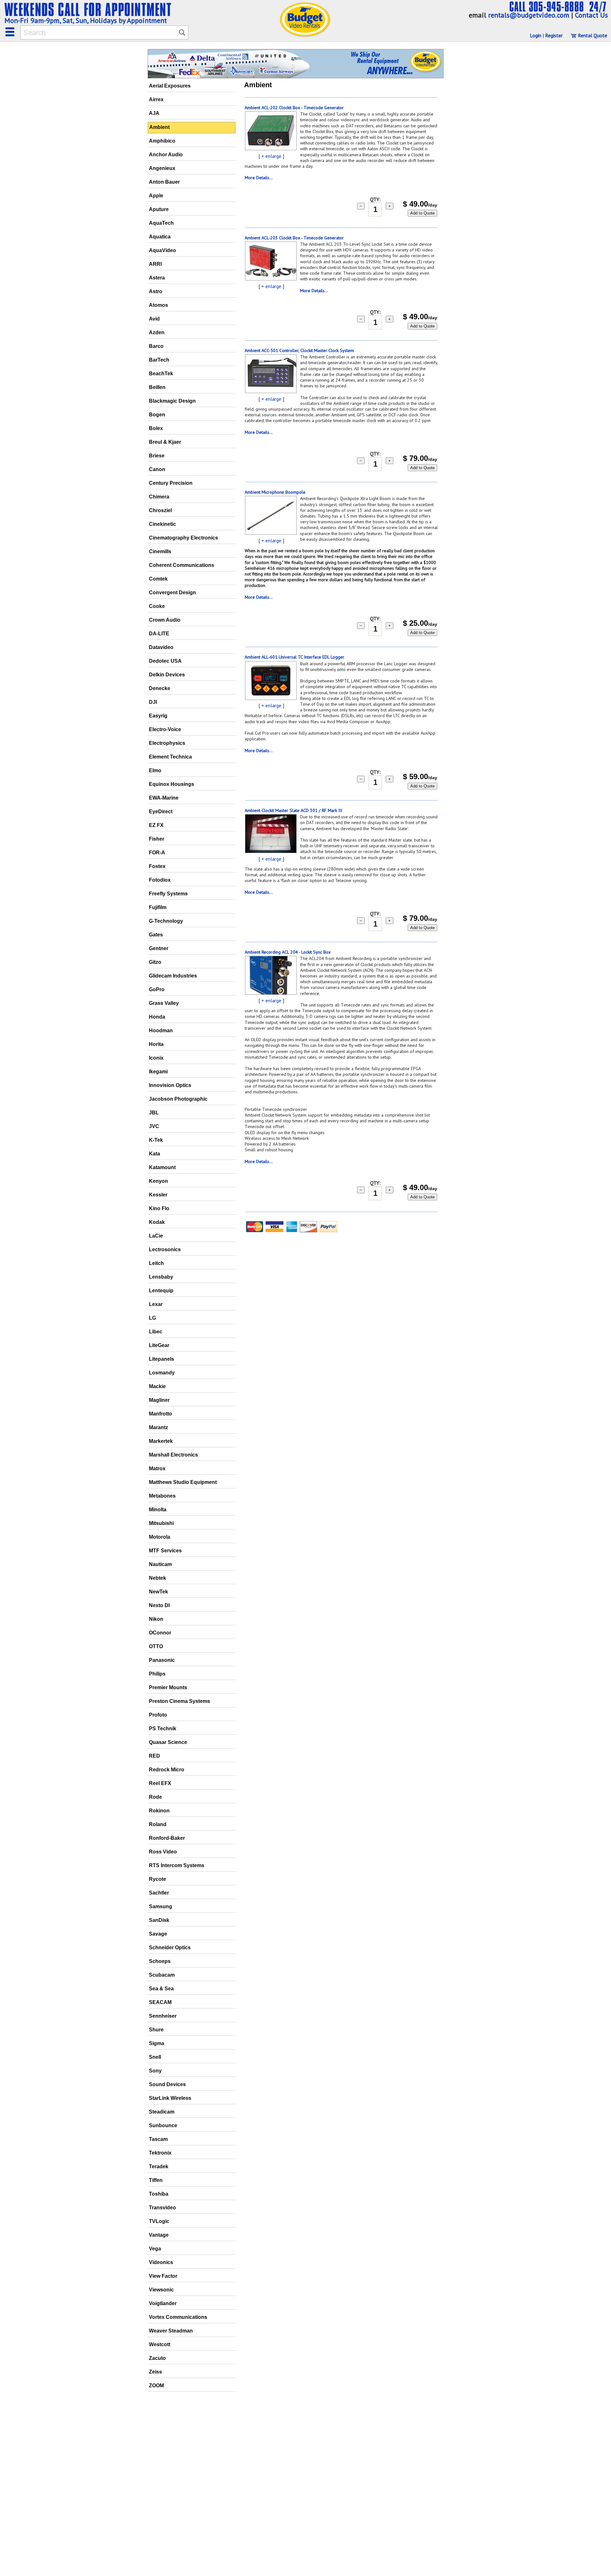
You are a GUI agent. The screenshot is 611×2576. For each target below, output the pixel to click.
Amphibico (162, 141)
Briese (157, 456)
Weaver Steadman (171, 2331)
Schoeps (160, 1961)
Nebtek (158, 1578)
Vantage (159, 2235)
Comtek (158, 579)
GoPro (157, 989)
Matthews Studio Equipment (183, 1482)
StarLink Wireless (170, 2098)
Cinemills (160, 551)
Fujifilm (158, 907)
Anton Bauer (164, 182)
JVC (154, 1126)
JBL (154, 1113)
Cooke (157, 606)
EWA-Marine (164, 798)
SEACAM (160, 2002)
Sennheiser (163, 2016)
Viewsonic (161, 2290)
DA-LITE (159, 634)
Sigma (157, 2043)
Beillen (157, 387)
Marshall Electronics (173, 1455)
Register (554, 35)
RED (155, 1756)
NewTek (158, 1592)
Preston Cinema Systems (179, 1701)
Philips (157, 1674)
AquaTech (161, 223)
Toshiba (159, 2194)
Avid (154, 319)
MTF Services (165, 1551)
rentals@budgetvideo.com (529, 15)
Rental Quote (592, 35)
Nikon (156, 1619)
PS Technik (163, 1729)
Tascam (158, 2139)
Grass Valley (164, 1003)
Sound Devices (167, 2084)
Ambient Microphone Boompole (275, 492)
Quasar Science (168, 1742)
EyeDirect (161, 812)
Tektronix (160, 2153)
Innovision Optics (170, 1085)
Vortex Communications (178, 2317)
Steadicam (162, 2112)
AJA (154, 113)
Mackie (157, 1386)
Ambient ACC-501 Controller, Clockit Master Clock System (299, 350)
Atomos (158, 305)
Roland (158, 1824)
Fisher (157, 839)
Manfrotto (161, 1414)
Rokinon (159, 1811)
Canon (157, 469)
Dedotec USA (165, 661)
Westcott (160, 2344)
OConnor (160, 1633)
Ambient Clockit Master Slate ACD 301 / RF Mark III (293, 810)
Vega (155, 2249)
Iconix (156, 1058)
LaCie (156, 1236)
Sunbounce (163, 2125)
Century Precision (171, 483)
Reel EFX (160, 1783)
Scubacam (162, 1975)
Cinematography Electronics (183, 538)
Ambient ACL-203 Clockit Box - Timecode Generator (294, 238)
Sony (155, 2071)
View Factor (163, 2276)
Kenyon (158, 1181)
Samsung (161, 1906)
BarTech (159, 360)
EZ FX (156, 825)
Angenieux (162, 168)
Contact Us (591, 15)
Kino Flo (159, 1208)
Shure (156, 2030)
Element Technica (170, 757)
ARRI (155, 264)
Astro (156, 291)
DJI (153, 702)
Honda (157, 1017)
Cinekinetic (162, 524)
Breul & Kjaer (165, 442)
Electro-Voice (165, 729)
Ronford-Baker (167, 1838)
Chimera (159, 497)
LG (152, 1318)
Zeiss (155, 2372)
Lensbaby (161, 1277)
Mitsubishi (161, 1523)
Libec (156, 1332)
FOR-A (157, 853)
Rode (155, 1797)
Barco (156, 346)
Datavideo (161, 647)
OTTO (156, 1646)
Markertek (161, 1441)
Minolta (158, 1510)
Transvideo (162, 2208)
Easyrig (158, 716)
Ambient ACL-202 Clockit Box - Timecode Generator (294, 108)
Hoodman (161, 1030)
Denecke (160, 688)
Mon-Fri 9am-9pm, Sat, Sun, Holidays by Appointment (86, 20)
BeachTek (161, 374)
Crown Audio (165, 620)
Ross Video (163, 1852)
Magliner (159, 1400)
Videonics (161, 2262)
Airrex (156, 99)
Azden (157, 332)
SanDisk (159, 1920)
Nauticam (160, 1564)
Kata (155, 1154)
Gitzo (155, 962)
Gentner (159, 948)
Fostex (157, 866)
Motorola (160, 1537)
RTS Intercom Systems (177, 1865)
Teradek (159, 2167)
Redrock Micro (167, 1770)
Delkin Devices (167, 675)
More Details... (259, 178)
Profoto (158, 1715)
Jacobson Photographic (178, 1099)
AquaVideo (162, 250)
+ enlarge (271, 156)
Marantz (158, 1427)
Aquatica (160, 237)
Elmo (155, 770)
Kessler (158, 1195)
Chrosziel (160, 510)
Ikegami (158, 1072)
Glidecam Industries (173, 976)
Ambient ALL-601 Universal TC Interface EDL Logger (295, 657)
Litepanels (162, 1359)
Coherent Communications (182, 565)
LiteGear (159, 1345)
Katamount (162, 1167)
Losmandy (162, 1373)
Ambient (159, 127)
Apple (156, 196)
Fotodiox (160, 880)
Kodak (157, 1222)
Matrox (157, 1468)
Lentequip (161, 1291)
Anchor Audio (166, 155)
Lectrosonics (165, 1249)
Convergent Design (172, 593)
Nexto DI (159, 1605)
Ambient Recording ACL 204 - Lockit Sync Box (288, 952)
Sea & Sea (161, 1989)
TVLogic (159, 2221)
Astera (157, 278)
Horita (156, 1044)
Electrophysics (167, 743)
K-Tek (156, 1140)
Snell (155, 2057)
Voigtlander (163, 2303)
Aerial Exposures (170, 86)
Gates (156, 935)
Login (536, 35)
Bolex (156, 428)
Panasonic (162, 1660)
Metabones (162, 1496)
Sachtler (159, 1893)
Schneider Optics (170, 1948)
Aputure (159, 209)
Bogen (157, 415)
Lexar (156, 1304)
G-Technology (166, 921)
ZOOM (156, 2385)
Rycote (158, 1879)
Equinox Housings (172, 784)
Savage (158, 1934)
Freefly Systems (168, 894)
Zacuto (157, 2358)
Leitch (156, 1263)
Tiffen (156, 2180)
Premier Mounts (168, 1687)
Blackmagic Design (172, 401)
